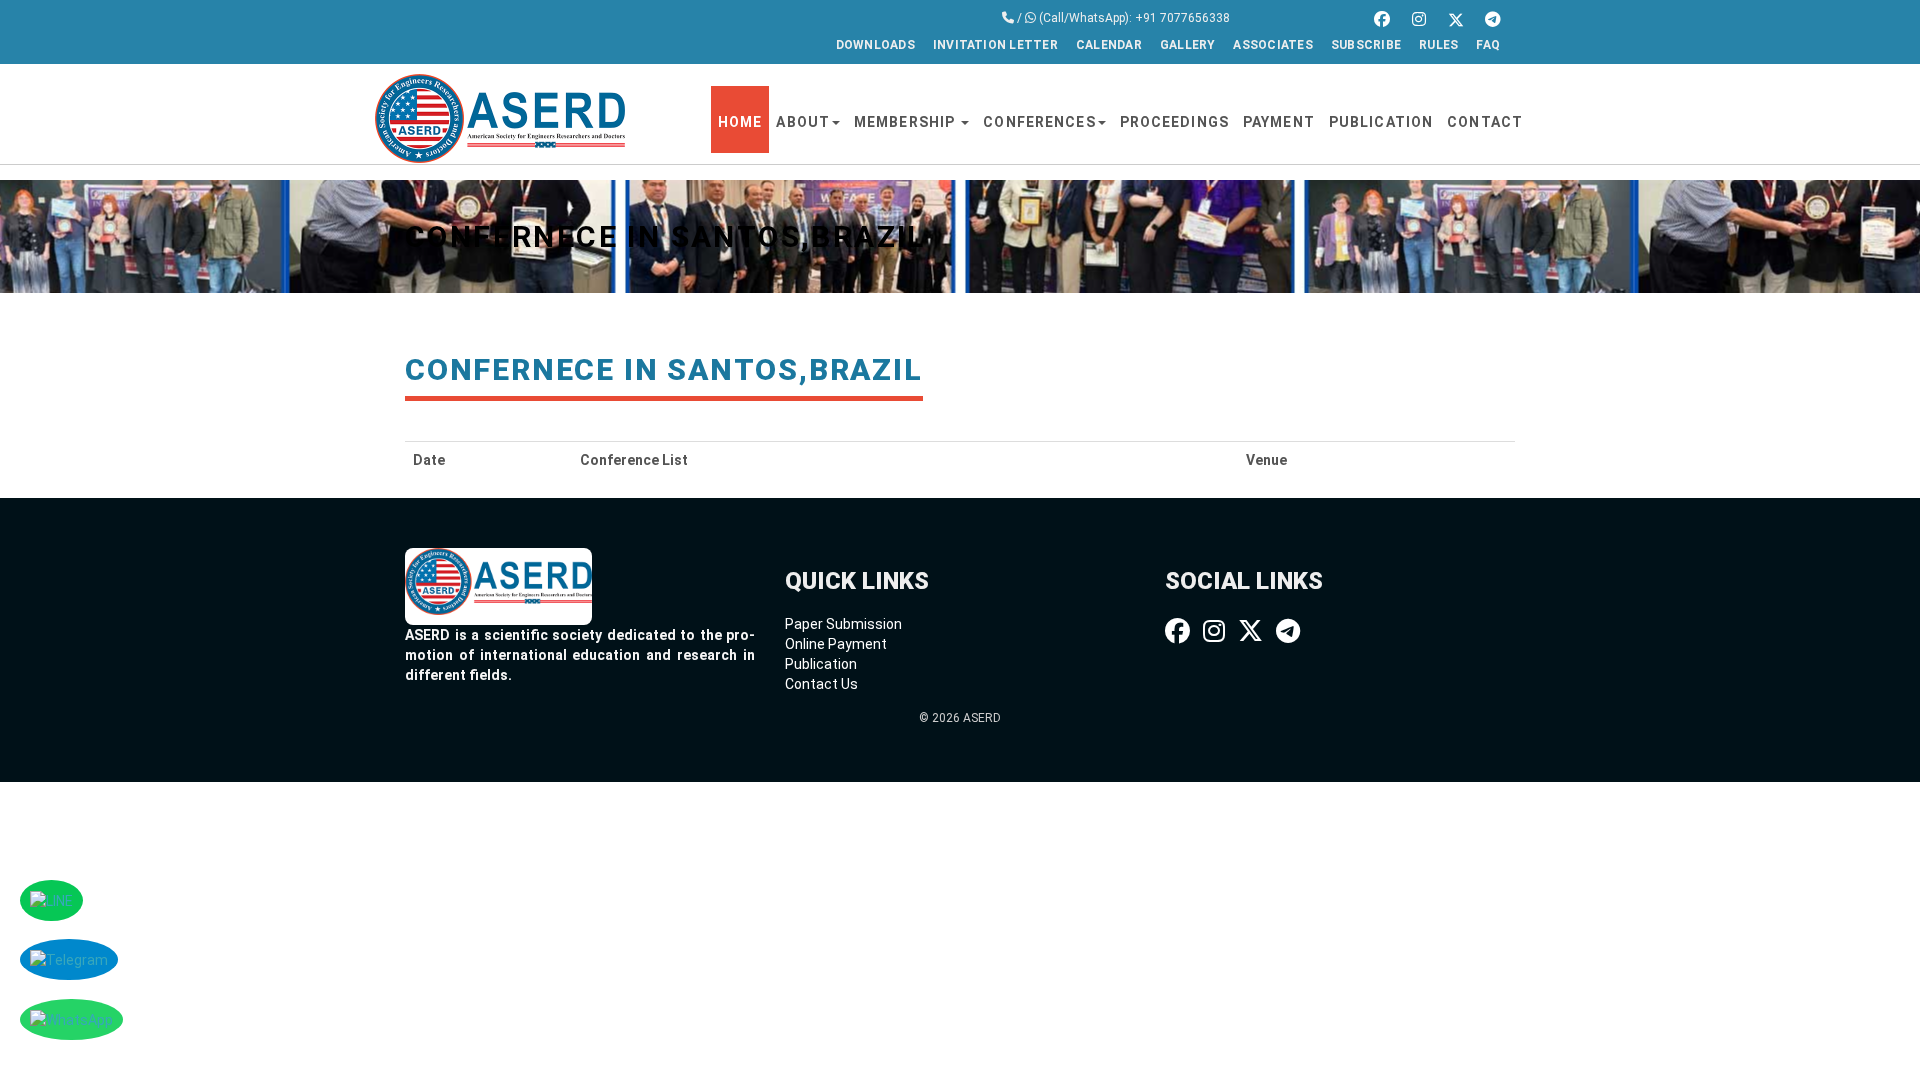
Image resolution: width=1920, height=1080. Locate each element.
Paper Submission (843, 624)
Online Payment (836, 644)
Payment (1279, 122)
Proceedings (1174, 122)
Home (740, 122)
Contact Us (821, 684)
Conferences (1039, 122)
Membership (906, 122)
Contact (1485, 122)
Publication (1381, 122)
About (803, 122)
